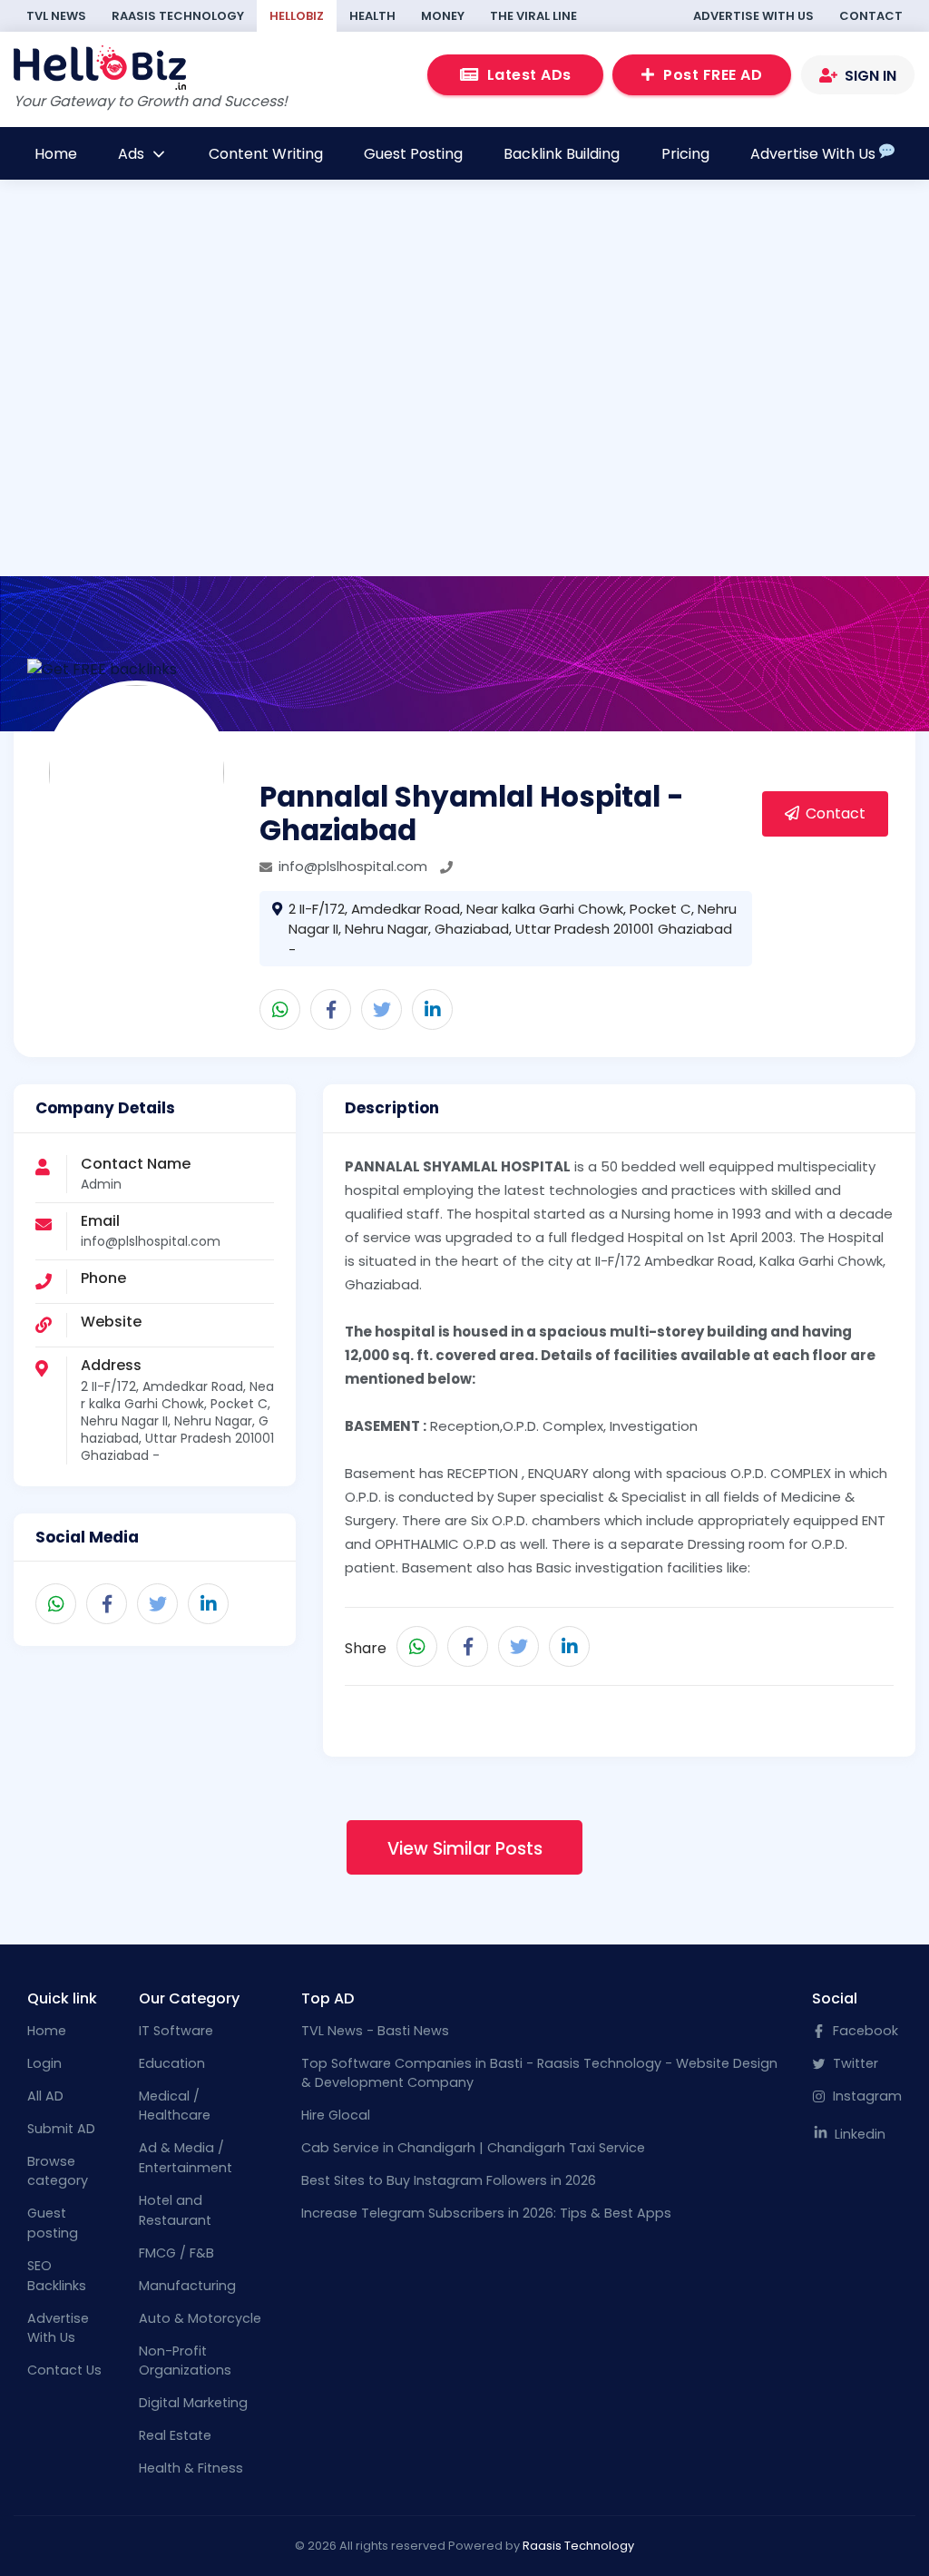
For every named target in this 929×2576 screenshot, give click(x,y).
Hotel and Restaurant (175, 2210)
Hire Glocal (336, 2115)
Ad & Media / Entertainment (186, 2158)
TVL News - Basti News (375, 2031)
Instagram (865, 2096)
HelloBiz (297, 16)
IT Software (176, 2031)
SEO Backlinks (57, 2276)
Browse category (58, 2171)
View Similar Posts (465, 1849)
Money (443, 16)
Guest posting (53, 2223)
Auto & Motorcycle (200, 2318)
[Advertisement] (465, 375)
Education (172, 2063)
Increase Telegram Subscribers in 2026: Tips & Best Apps (486, 2213)
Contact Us (64, 2370)
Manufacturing (187, 2286)
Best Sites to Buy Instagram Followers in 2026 (449, 2180)
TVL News (56, 16)
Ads (133, 154)
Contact (871, 16)
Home (56, 154)
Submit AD (61, 2129)
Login (44, 2063)
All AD (45, 2096)
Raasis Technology (178, 16)
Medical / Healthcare (175, 2106)
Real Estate (175, 2435)
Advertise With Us (753, 16)
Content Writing (266, 154)
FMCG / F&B (176, 2253)
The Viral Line (533, 16)
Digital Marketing (193, 2403)
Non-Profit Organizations (185, 2361)
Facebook (864, 2031)
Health (372, 16)
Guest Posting (413, 154)
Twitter (854, 2063)
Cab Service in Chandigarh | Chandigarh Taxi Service (473, 2148)
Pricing (685, 154)
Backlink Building (562, 154)
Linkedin (858, 2134)
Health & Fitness (191, 2468)
